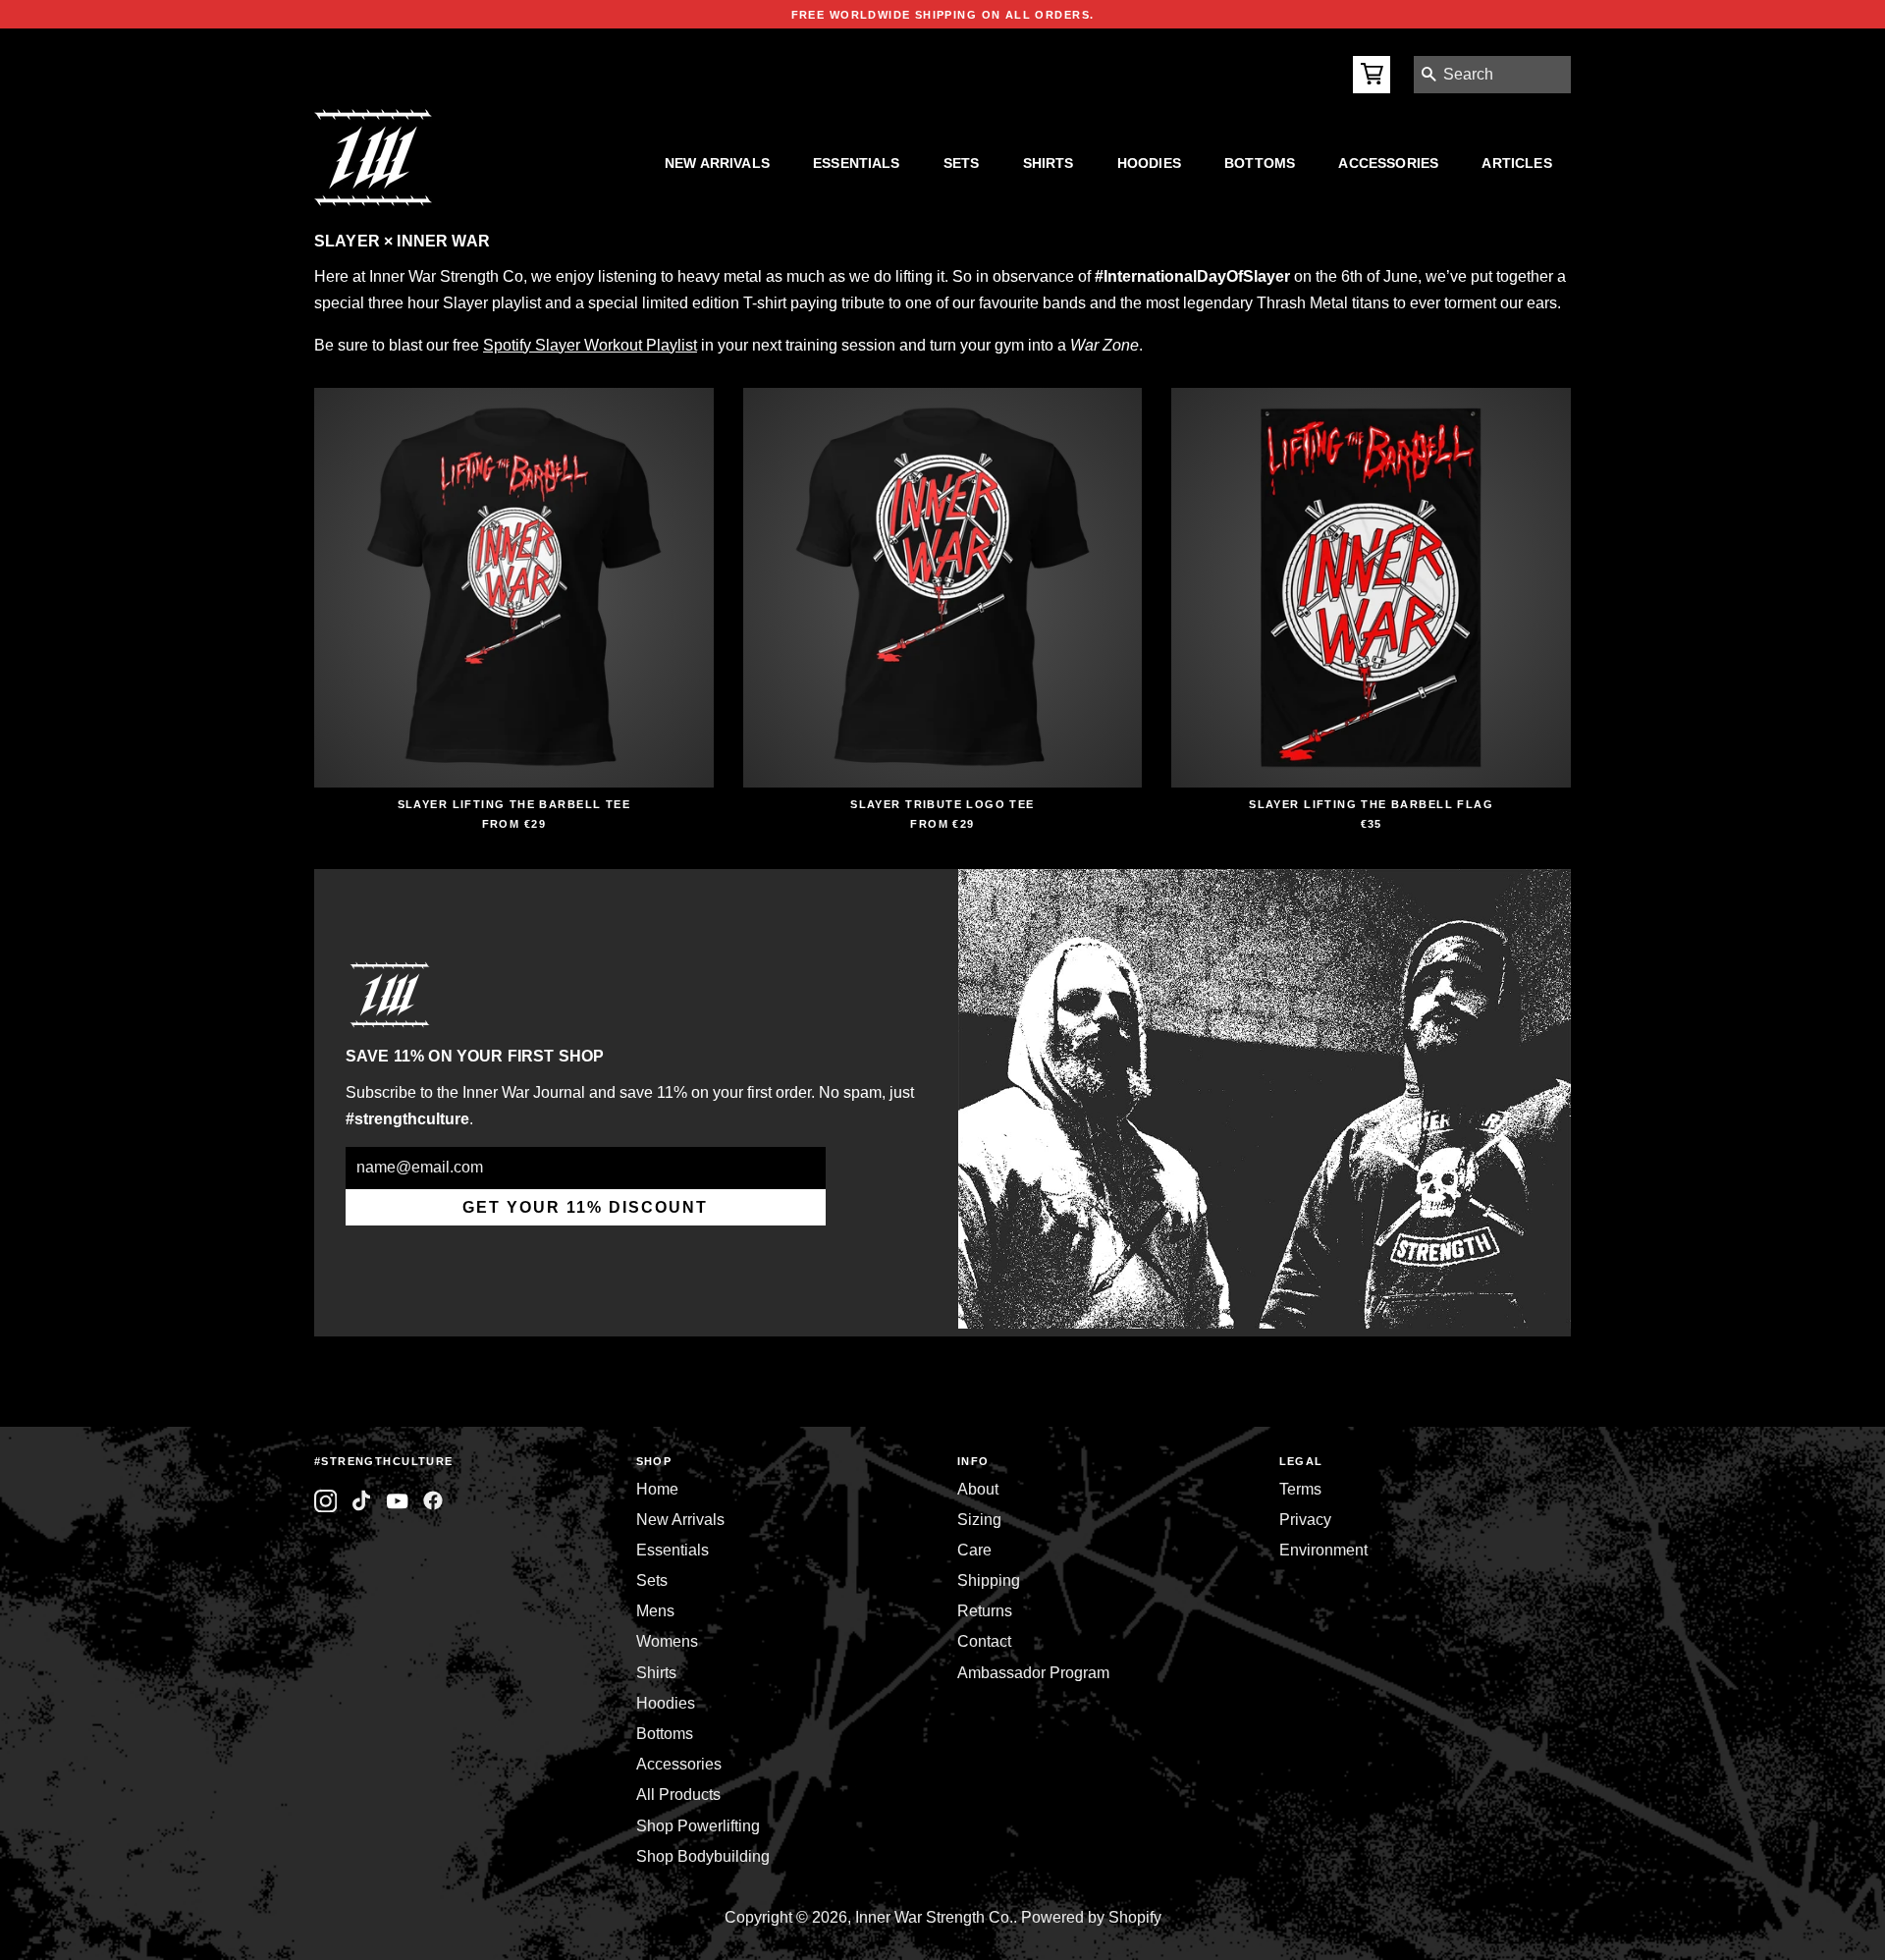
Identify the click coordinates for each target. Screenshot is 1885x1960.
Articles (1516, 163)
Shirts (1049, 163)
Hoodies (1149, 163)
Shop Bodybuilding (703, 1856)
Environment (1323, 1550)
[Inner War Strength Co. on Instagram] (325, 1501)
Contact (984, 1641)
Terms (1300, 1489)
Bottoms (1260, 163)
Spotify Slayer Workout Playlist (590, 345)
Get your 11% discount (585, 1207)
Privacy (1305, 1520)
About (978, 1489)
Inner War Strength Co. (934, 1917)
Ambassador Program (1033, 1673)
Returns (985, 1611)
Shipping (989, 1580)
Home (657, 1489)
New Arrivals (717, 163)
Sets (962, 163)
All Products (678, 1795)
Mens (655, 1611)
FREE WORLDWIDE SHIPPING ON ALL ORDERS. (943, 15)
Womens (667, 1641)
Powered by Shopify (1091, 1917)
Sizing (979, 1520)
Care (974, 1550)
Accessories (1388, 163)
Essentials (857, 163)
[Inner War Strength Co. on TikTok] (362, 1501)
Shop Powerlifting (698, 1826)
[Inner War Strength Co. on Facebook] (397, 1501)
